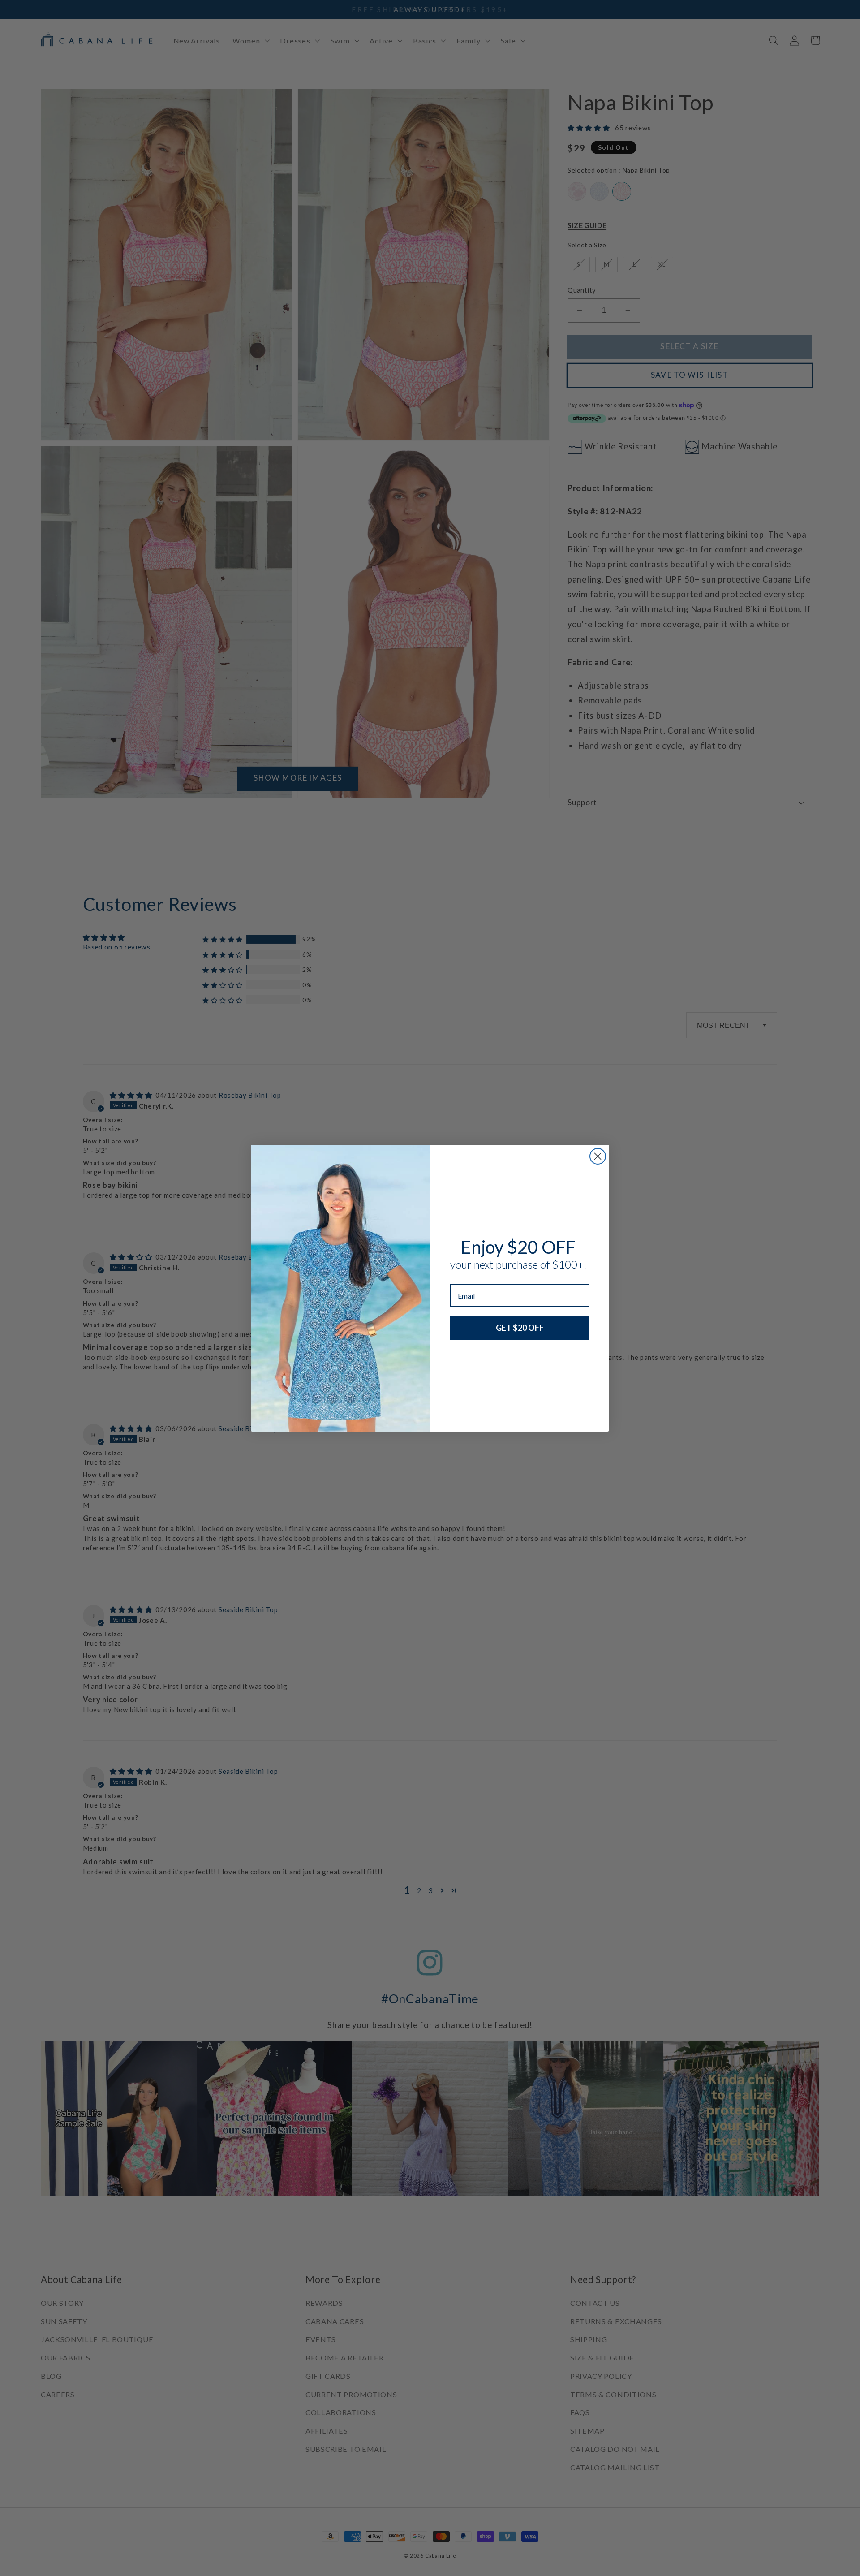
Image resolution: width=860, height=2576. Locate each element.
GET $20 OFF (520, 1328)
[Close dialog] (598, 1156)
